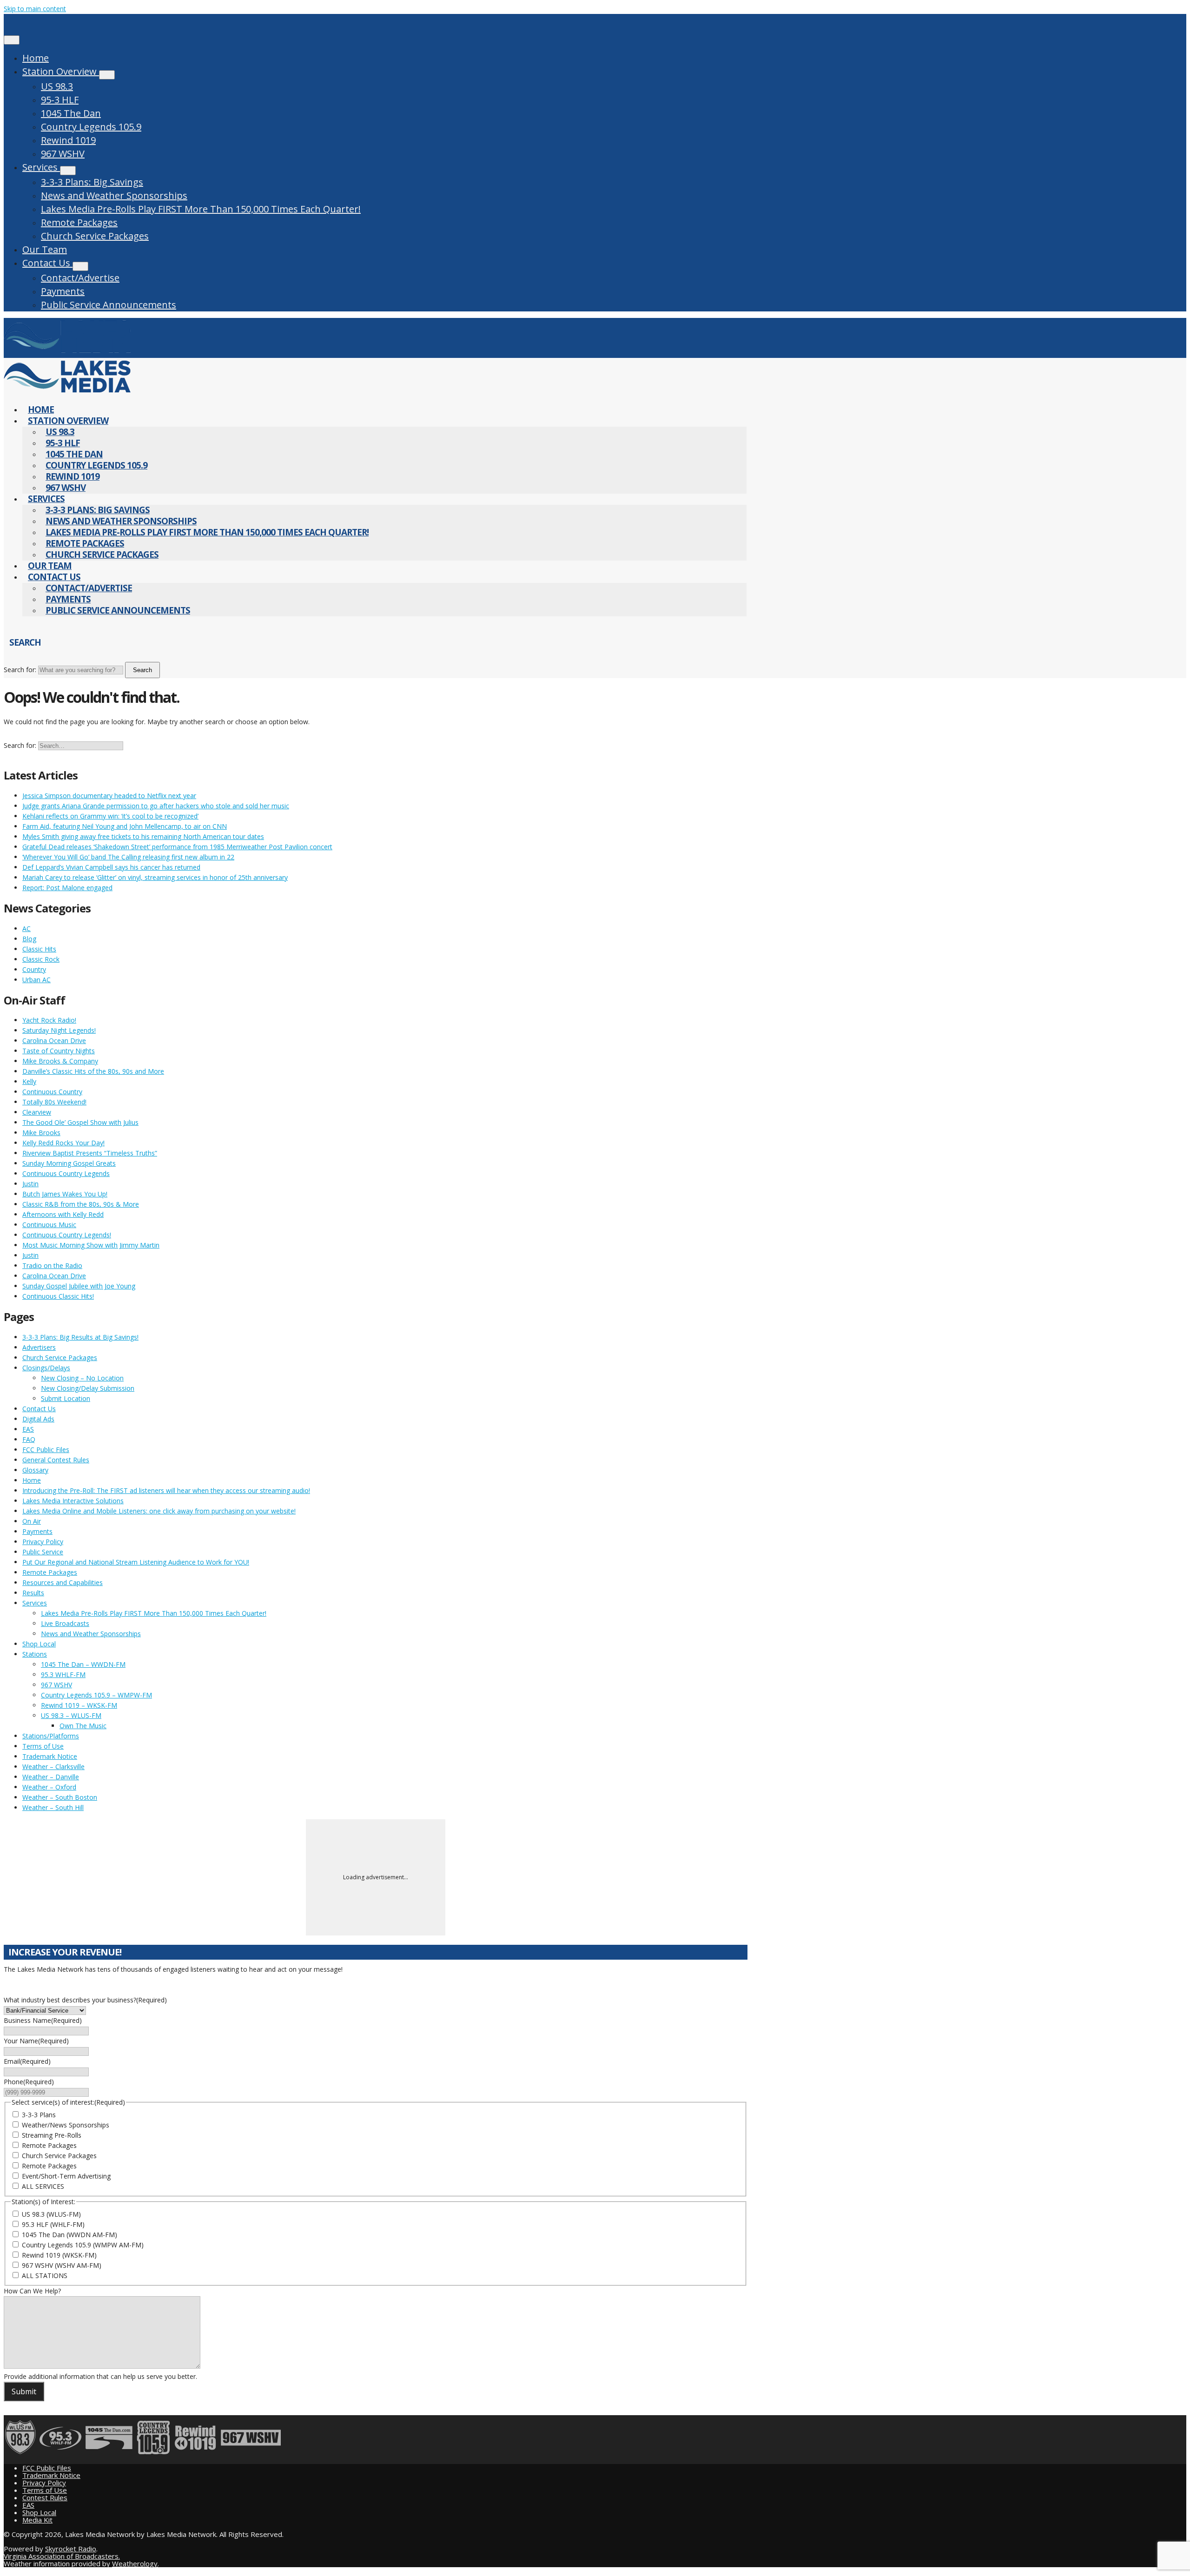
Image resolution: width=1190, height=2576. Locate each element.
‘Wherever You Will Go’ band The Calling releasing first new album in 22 (128, 857)
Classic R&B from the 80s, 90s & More (81, 1204)
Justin (30, 1184)
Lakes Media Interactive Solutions (73, 1501)
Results (33, 1593)
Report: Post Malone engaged (67, 888)
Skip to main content (35, 9)
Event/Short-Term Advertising (66, 2176)
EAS (28, 1429)
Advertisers (39, 1347)
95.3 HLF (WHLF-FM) (53, 2224)
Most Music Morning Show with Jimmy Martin (91, 1245)
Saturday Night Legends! (59, 1030)
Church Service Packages (95, 236)
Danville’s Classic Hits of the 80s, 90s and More (93, 1071)
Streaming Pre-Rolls (52, 2135)
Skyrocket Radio (71, 2549)
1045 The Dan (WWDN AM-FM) (69, 2235)
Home (36, 58)
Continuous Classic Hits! (58, 1296)
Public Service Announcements (109, 305)
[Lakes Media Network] (67, 353)
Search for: (20, 670)
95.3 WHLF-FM (63, 1674)
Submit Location (66, 1398)
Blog (29, 939)
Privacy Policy (43, 1542)
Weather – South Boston (60, 1797)
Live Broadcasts (65, 1623)
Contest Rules (45, 2497)
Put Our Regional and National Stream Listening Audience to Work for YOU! (136, 1562)
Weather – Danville (51, 1777)
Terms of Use (43, 1746)
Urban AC (36, 980)
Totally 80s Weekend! (54, 1102)
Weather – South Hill (53, 1807)
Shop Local (39, 1644)
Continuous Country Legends (66, 1173)
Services (41, 167)
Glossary (35, 1470)
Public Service (43, 1552)
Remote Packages (79, 222)
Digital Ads (38, 1419)
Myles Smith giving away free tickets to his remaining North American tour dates (143, 836)
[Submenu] (107, 75)
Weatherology (135, 2563)
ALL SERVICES (43, 2186)
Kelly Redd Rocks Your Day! (63, 1143)
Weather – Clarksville (53, 1767)
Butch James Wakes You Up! (65, 1194)
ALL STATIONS (45, 2275)
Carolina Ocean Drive (54, 1040)
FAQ (29, 1439)
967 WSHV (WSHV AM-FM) (62, 2265)
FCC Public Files (46, 1450)
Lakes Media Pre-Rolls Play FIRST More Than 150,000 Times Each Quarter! (201, 209)
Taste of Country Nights (59, 1051)
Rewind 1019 (68, 140)
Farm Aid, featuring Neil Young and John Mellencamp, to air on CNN (125, 826)
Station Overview (61, 71)
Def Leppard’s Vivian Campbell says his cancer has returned (111, 867)
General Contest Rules (56, 1460)
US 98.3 (57, 86)
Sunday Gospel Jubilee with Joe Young (79, 1286)
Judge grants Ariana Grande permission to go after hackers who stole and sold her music (156, 806)
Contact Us (47, 263)
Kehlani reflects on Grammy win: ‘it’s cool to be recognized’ (110, 816)
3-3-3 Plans (39, 2115)
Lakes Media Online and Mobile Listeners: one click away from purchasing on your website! (159, 1511)
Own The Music (83, 1726)
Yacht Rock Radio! (49, 1020)
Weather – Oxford (49, 1787)
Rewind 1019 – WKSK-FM (79, 1705)
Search (142, 670)
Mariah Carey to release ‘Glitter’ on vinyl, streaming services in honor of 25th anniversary (155, 877)
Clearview (37, 1112)
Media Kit (37, 2520)
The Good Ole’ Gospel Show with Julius (80, 1122)
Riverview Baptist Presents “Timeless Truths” (90, 1153)
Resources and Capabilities (63, 1582)
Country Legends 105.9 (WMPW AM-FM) (83, 2245)
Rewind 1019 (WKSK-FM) (59, 2255)
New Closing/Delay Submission (88, 1388)
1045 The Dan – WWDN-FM (83, 1664)
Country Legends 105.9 (91, 127)
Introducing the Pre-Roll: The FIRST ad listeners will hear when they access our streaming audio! (166, 1490)
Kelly (29, 1081)
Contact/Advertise (80, 278)
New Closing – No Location (82, 1378)
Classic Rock (41, 959)
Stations (35, 1654)
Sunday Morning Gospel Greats (69, 1163)
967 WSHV (63, 154)
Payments (63, 291)
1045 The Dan (71, 113)
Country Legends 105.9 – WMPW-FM (96, 1695)
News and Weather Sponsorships (114, 195)
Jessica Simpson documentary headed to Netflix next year (109, 796)
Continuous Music (49, 1225)
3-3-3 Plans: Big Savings (92, 182)
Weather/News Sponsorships (66, 2125)
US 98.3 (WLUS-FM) (51, 2214)
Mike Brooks (41, 1133)
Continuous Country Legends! (67, 1235)
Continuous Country (52, 1092)
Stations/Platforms (51, 1736)
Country (34, 969)
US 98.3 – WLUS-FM (71, 1715)
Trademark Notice (50, 1756)
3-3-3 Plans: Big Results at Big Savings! (80, 1337)
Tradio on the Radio (52, 1265)
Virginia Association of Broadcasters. (62, 2556)
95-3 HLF (60, 100)
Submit (24, 2391)
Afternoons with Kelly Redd (63, 1214)
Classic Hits (39, 949)
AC (26, 928)
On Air (32, 1521)
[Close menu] (12, 40)
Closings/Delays (46, 1368)
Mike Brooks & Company (60, 1061)
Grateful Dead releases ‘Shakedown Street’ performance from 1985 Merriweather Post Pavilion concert (177, 847)
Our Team (45, 249)
